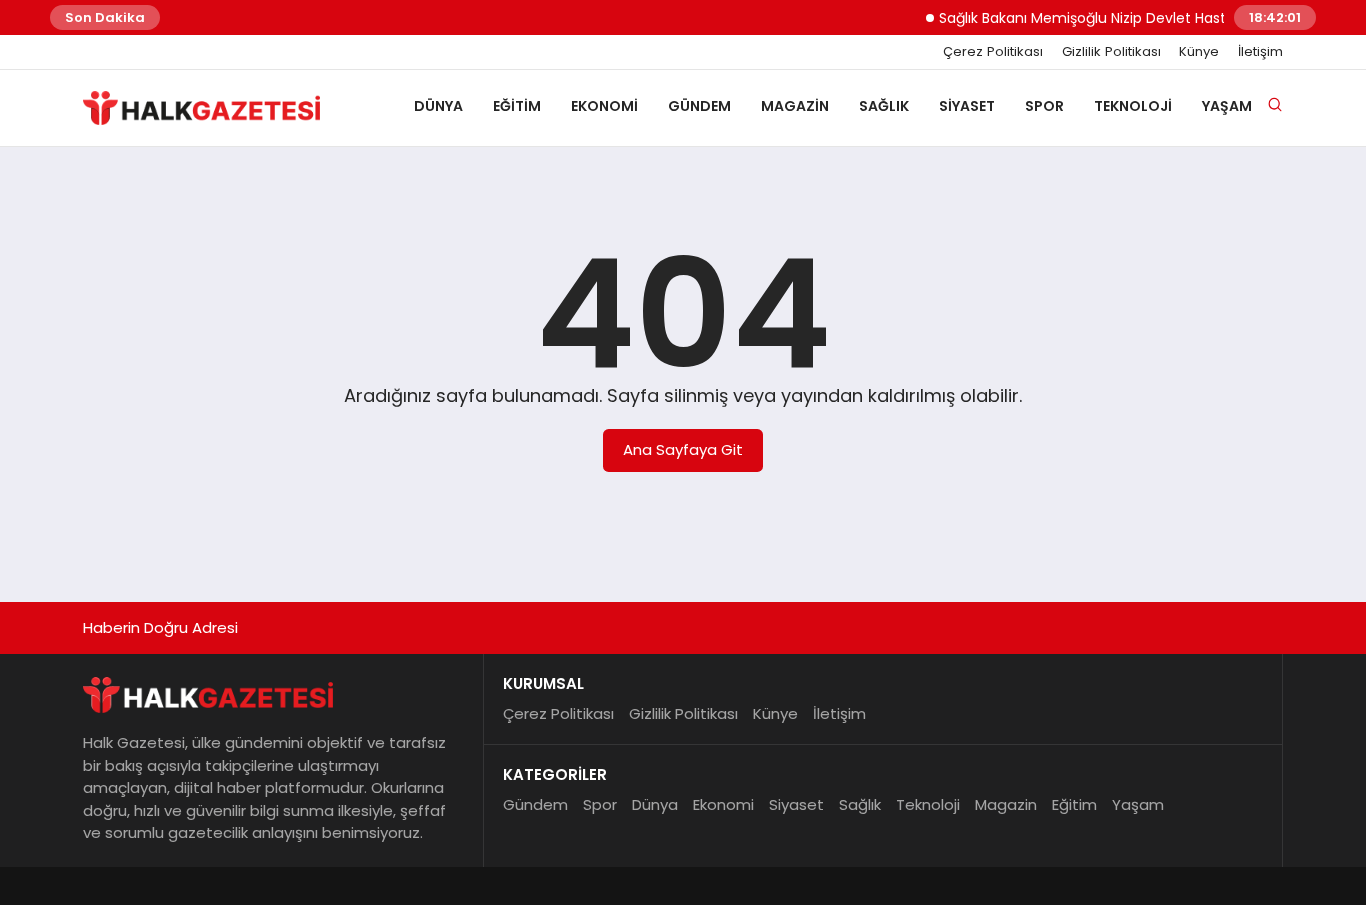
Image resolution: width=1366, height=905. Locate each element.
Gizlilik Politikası (1111, 52)
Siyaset (967, 106)
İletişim (1260, 52)
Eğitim (517, 106)
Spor (1044, 106)
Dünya (438, 106)
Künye (1199, 52)
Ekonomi (604, 106)
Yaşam (1227, 106)
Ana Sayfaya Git (683, 449)
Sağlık (884, 106)
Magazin (795, 106)
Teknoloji (1133, 106)
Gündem (699, 106)
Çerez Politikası (993, 52)
